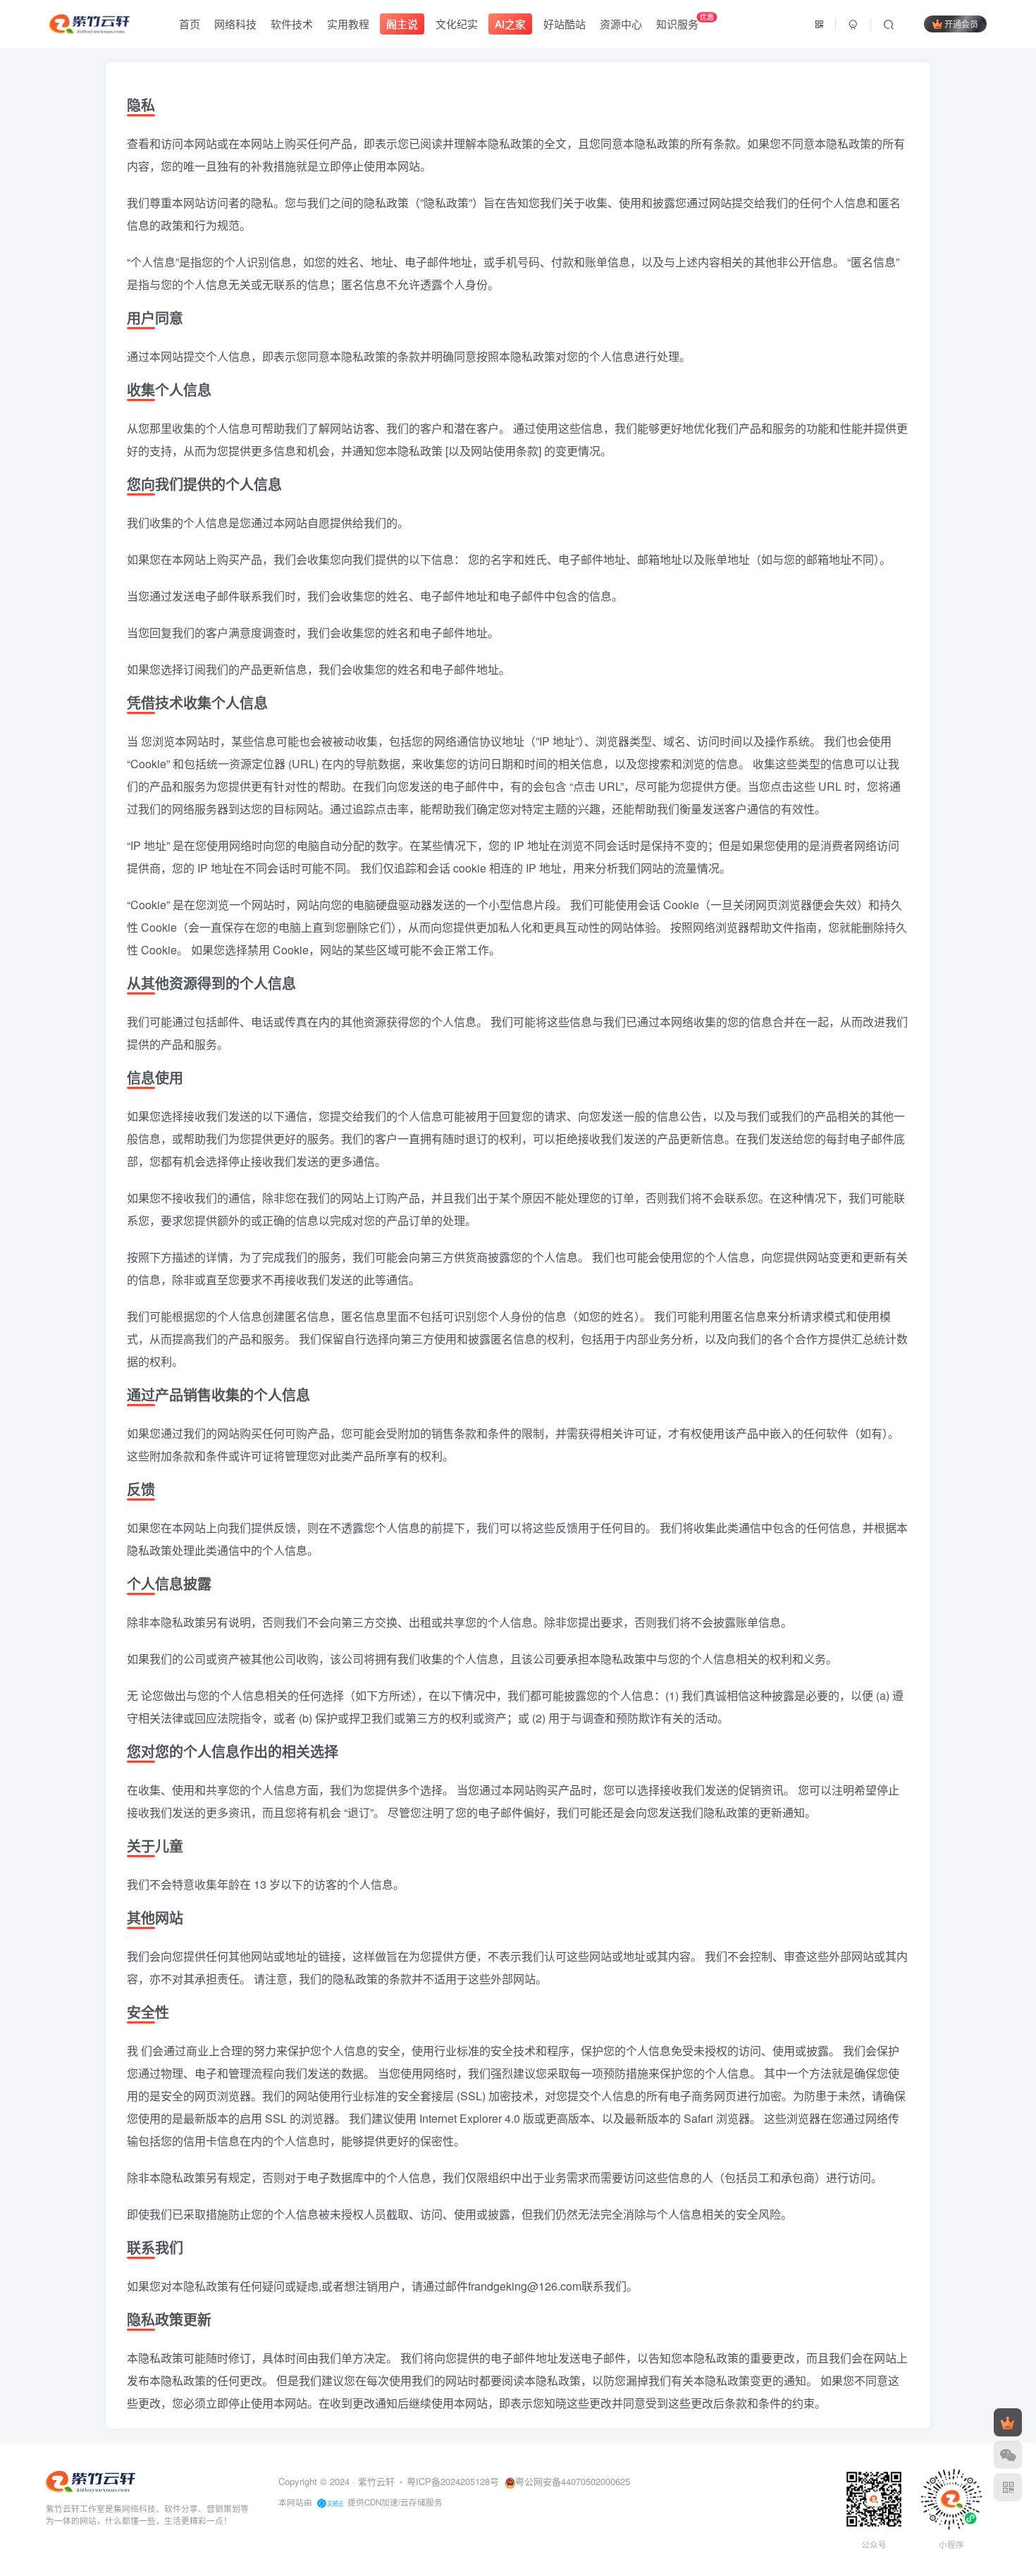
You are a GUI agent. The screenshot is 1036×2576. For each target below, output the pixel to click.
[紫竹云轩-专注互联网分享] (91, 2480)
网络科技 (235, 24)
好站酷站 (565, 24)
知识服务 (685, 21)
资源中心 (621, 24)
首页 (190, 24)
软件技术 (292, 24)
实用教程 (348, 24)
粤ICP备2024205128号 (453, 2481)
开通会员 (961, 24)
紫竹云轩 (376, 2481)
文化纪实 (457, 24)
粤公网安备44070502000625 (573, 2481)
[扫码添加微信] (1008, 2455)
